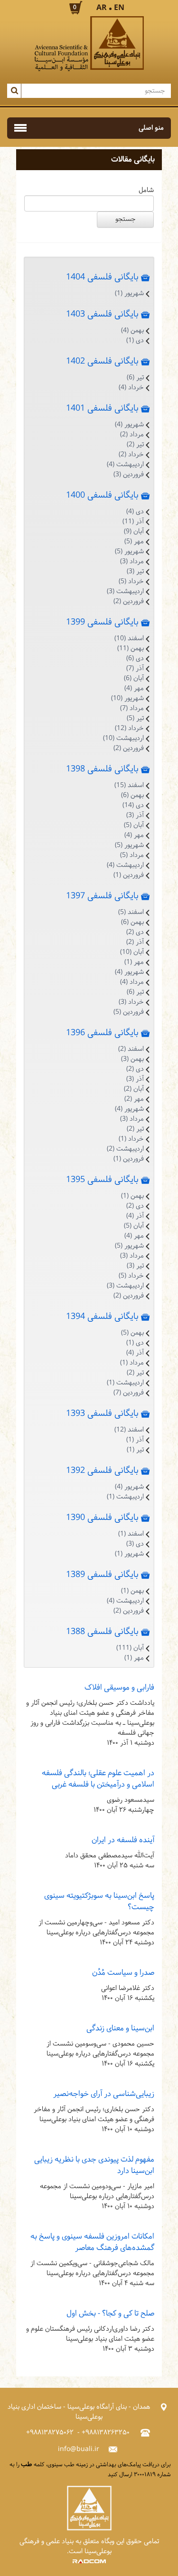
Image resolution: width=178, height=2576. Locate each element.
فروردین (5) (129, 1012)
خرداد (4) (131, 388)
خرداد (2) (131, 455)
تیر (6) (135, 378)
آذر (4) (135, 1216)
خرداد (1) (131, 1139)
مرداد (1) (132, 1363)
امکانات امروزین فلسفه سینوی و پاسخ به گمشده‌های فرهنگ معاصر (92, 2242)
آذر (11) (133, 522)
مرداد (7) (132, 708)
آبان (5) (134, 825)
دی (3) (135, 1544)
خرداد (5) (131, 582)
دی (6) (135, 658)
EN (119, 8)
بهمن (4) (132, 331)
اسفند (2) (131, 1049)
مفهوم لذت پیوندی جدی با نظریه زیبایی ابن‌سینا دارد (94, 2165)
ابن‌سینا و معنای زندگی (120, 2028)
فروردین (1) (129, 875)
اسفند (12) (129, 1430)
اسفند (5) (131, 912)
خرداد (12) (129, 728)
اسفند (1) (131, 1534)
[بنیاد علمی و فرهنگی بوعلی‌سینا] (89, 44)
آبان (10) (132, 952)
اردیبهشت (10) (123, 738)
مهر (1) (134, 962)
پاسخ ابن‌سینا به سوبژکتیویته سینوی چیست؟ (99, 1901)
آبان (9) (134, 532)
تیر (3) (135, 572)
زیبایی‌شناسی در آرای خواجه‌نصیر (104, 2094)
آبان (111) (130, 1648)
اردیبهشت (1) (125, 1383)
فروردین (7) (129, 1393)
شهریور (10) (127, 698)
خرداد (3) (131, 1002)
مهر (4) (134, 688)
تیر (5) (135, 718)
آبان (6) (134, 678)
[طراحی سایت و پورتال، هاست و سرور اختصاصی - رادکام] (89, 2562)
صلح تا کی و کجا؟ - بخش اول (110, 2313)
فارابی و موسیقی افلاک (119, 1687)
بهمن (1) (132, 1196)
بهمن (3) (132, 1059)
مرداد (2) (132, 435)
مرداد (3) (132, 562)
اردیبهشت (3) (125, 591)
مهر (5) (134, 542)
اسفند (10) (129, 639)
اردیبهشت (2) (125, 1149)
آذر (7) (135, 668)
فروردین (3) (129, 475)
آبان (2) (134, 1089)
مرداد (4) (132, 982)
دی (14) (133, 805)
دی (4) (135, 512)
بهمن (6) (132, 795)
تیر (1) (135, 1450)
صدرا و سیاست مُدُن (123, 1973)
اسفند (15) (129, 785)
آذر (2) (135, 942)
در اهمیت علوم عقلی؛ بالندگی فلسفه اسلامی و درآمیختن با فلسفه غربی (98, 1779)
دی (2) (135, 932)
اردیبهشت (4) (125, 465)
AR (102, 8)
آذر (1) (135, 1440)
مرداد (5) (132, 855)
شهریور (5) (129, 552)
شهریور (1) (129, 293)
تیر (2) (135, 445)
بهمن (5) (132, 1333)
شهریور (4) (129, 425)
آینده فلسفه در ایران (123, 1840)
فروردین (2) (129, 601)
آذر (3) (135, 815)
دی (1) (135, 341)
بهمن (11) (131, 649)
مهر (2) (134, 1099)
